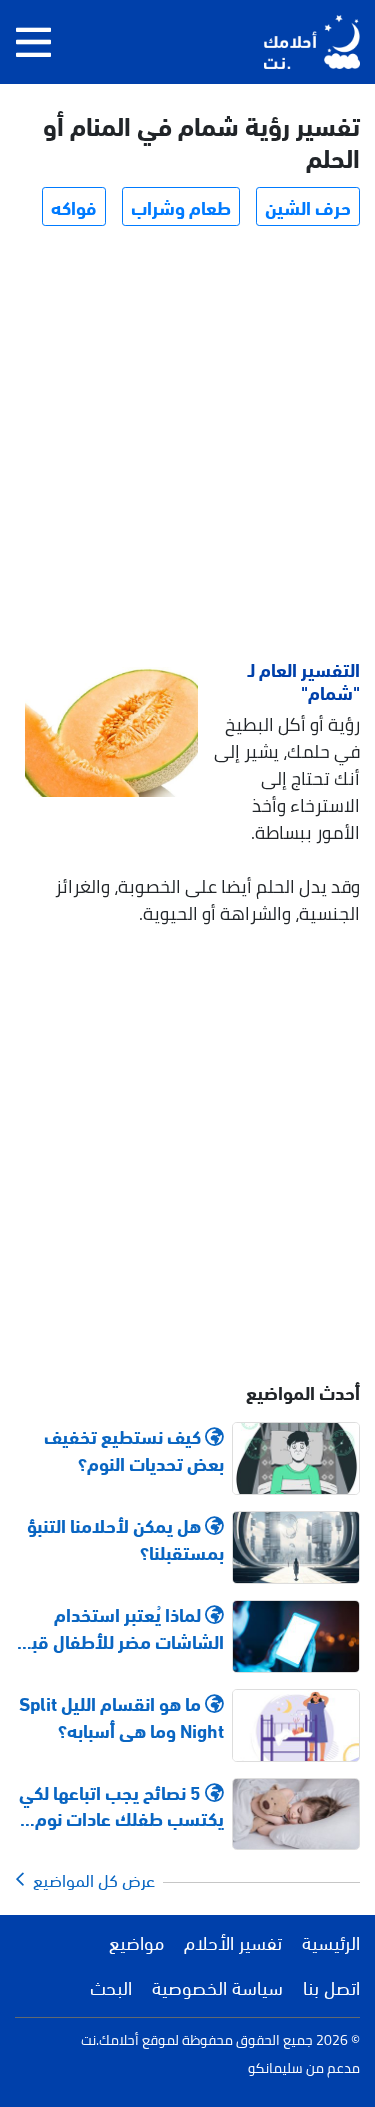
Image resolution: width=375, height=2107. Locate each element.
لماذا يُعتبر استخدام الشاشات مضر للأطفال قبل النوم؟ (122, 1627)
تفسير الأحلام (233, 1941)
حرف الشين (308, 206)
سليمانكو (275, 2068)
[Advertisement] (187, 445)
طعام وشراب (181, 206)
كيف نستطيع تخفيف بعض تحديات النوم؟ (134, 1449)
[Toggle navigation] (33, 42)
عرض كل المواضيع (90, 1879)
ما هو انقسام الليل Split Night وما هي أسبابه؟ (121, 1716)
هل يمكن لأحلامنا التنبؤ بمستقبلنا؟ (125, 1538)
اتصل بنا (331, 1986)
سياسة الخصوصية (217, 1986)
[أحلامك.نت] (312, 42)
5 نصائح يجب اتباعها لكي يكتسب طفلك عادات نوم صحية (121, 1805)
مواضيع (136, 1941)
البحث (111, 1986)
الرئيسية (331, 1941)
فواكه (74, 206)
